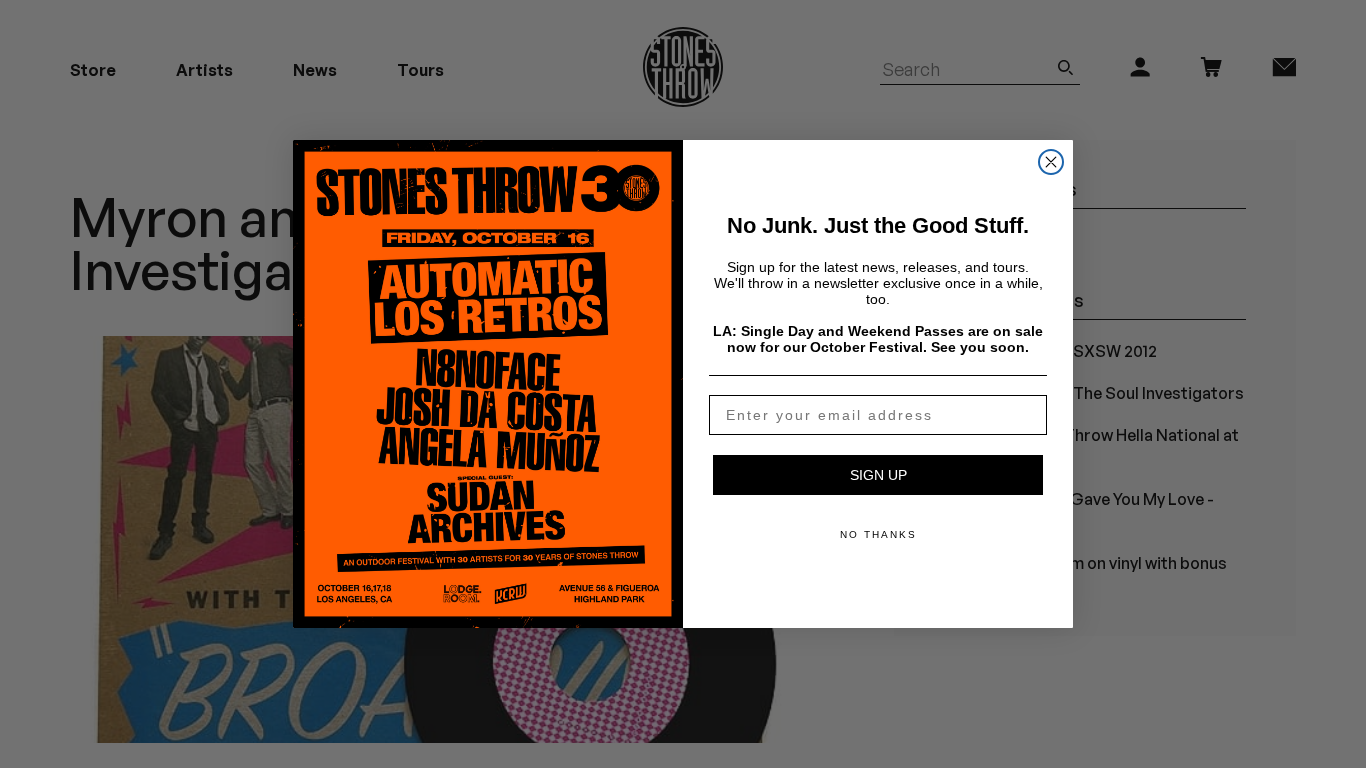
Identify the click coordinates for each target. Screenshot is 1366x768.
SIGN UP (878, 475)
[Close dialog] (1051, 162)
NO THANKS (878, 534)
